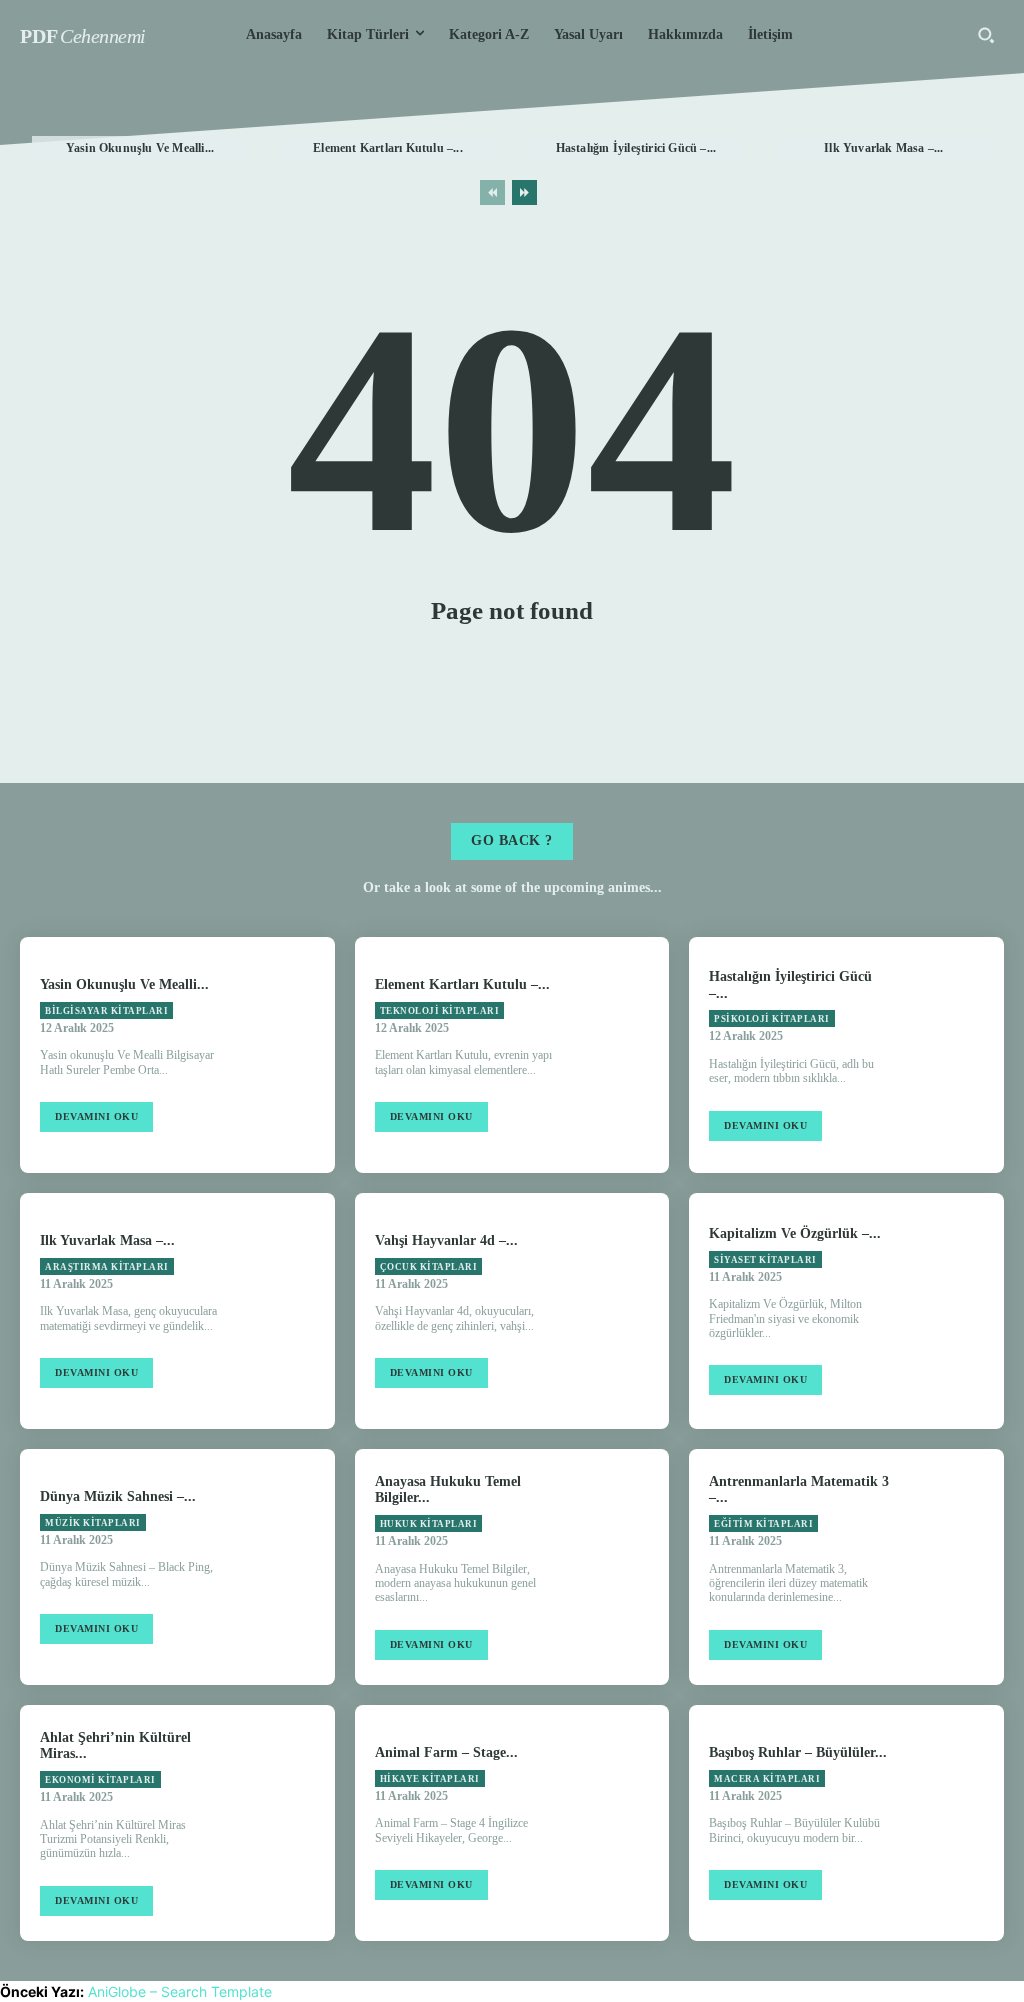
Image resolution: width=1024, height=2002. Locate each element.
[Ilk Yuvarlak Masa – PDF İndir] (287, 1311)
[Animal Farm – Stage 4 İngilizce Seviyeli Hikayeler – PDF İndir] (622, 1823)
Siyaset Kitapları (765, 1260)
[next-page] (524, 192)
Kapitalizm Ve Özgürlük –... (795, 1233)
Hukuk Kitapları (429, 1524)
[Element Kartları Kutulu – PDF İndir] (622, 1055)
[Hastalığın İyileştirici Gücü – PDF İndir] (957, 1055)
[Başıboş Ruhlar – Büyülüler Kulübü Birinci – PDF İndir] (957, 1823)
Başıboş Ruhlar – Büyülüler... (798, 1752)
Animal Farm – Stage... (446, 1752)
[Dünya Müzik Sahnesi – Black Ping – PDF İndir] (287, 1567)
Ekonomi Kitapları (100, 1780)
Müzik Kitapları (93, 1523)
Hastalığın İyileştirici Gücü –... (636, 148)
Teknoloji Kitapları (440, 1011)
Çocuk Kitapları (429, 1267)
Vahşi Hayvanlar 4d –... (446, 1240)
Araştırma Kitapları (107, 1267)
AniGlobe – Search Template (180, 1991)
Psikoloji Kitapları (772, 1019)
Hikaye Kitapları (430, 1779)
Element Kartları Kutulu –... (388, 148)
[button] (986, 35)
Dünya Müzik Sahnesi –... (118, 1496)
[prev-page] (492, 192)
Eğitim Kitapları (763, 1524)
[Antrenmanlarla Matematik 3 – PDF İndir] (957, 1567)
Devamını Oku (96, 1116)
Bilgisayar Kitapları (106, 1011)
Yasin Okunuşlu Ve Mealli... (140, 148)
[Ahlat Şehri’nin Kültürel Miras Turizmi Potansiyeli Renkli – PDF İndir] (287, 1823)
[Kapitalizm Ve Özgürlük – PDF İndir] (957, 1311)
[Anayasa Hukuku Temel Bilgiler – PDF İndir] (622, 1567)
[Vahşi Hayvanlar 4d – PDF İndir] (622, 1311)
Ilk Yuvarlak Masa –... (883, 148)
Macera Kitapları (767, 1779)
